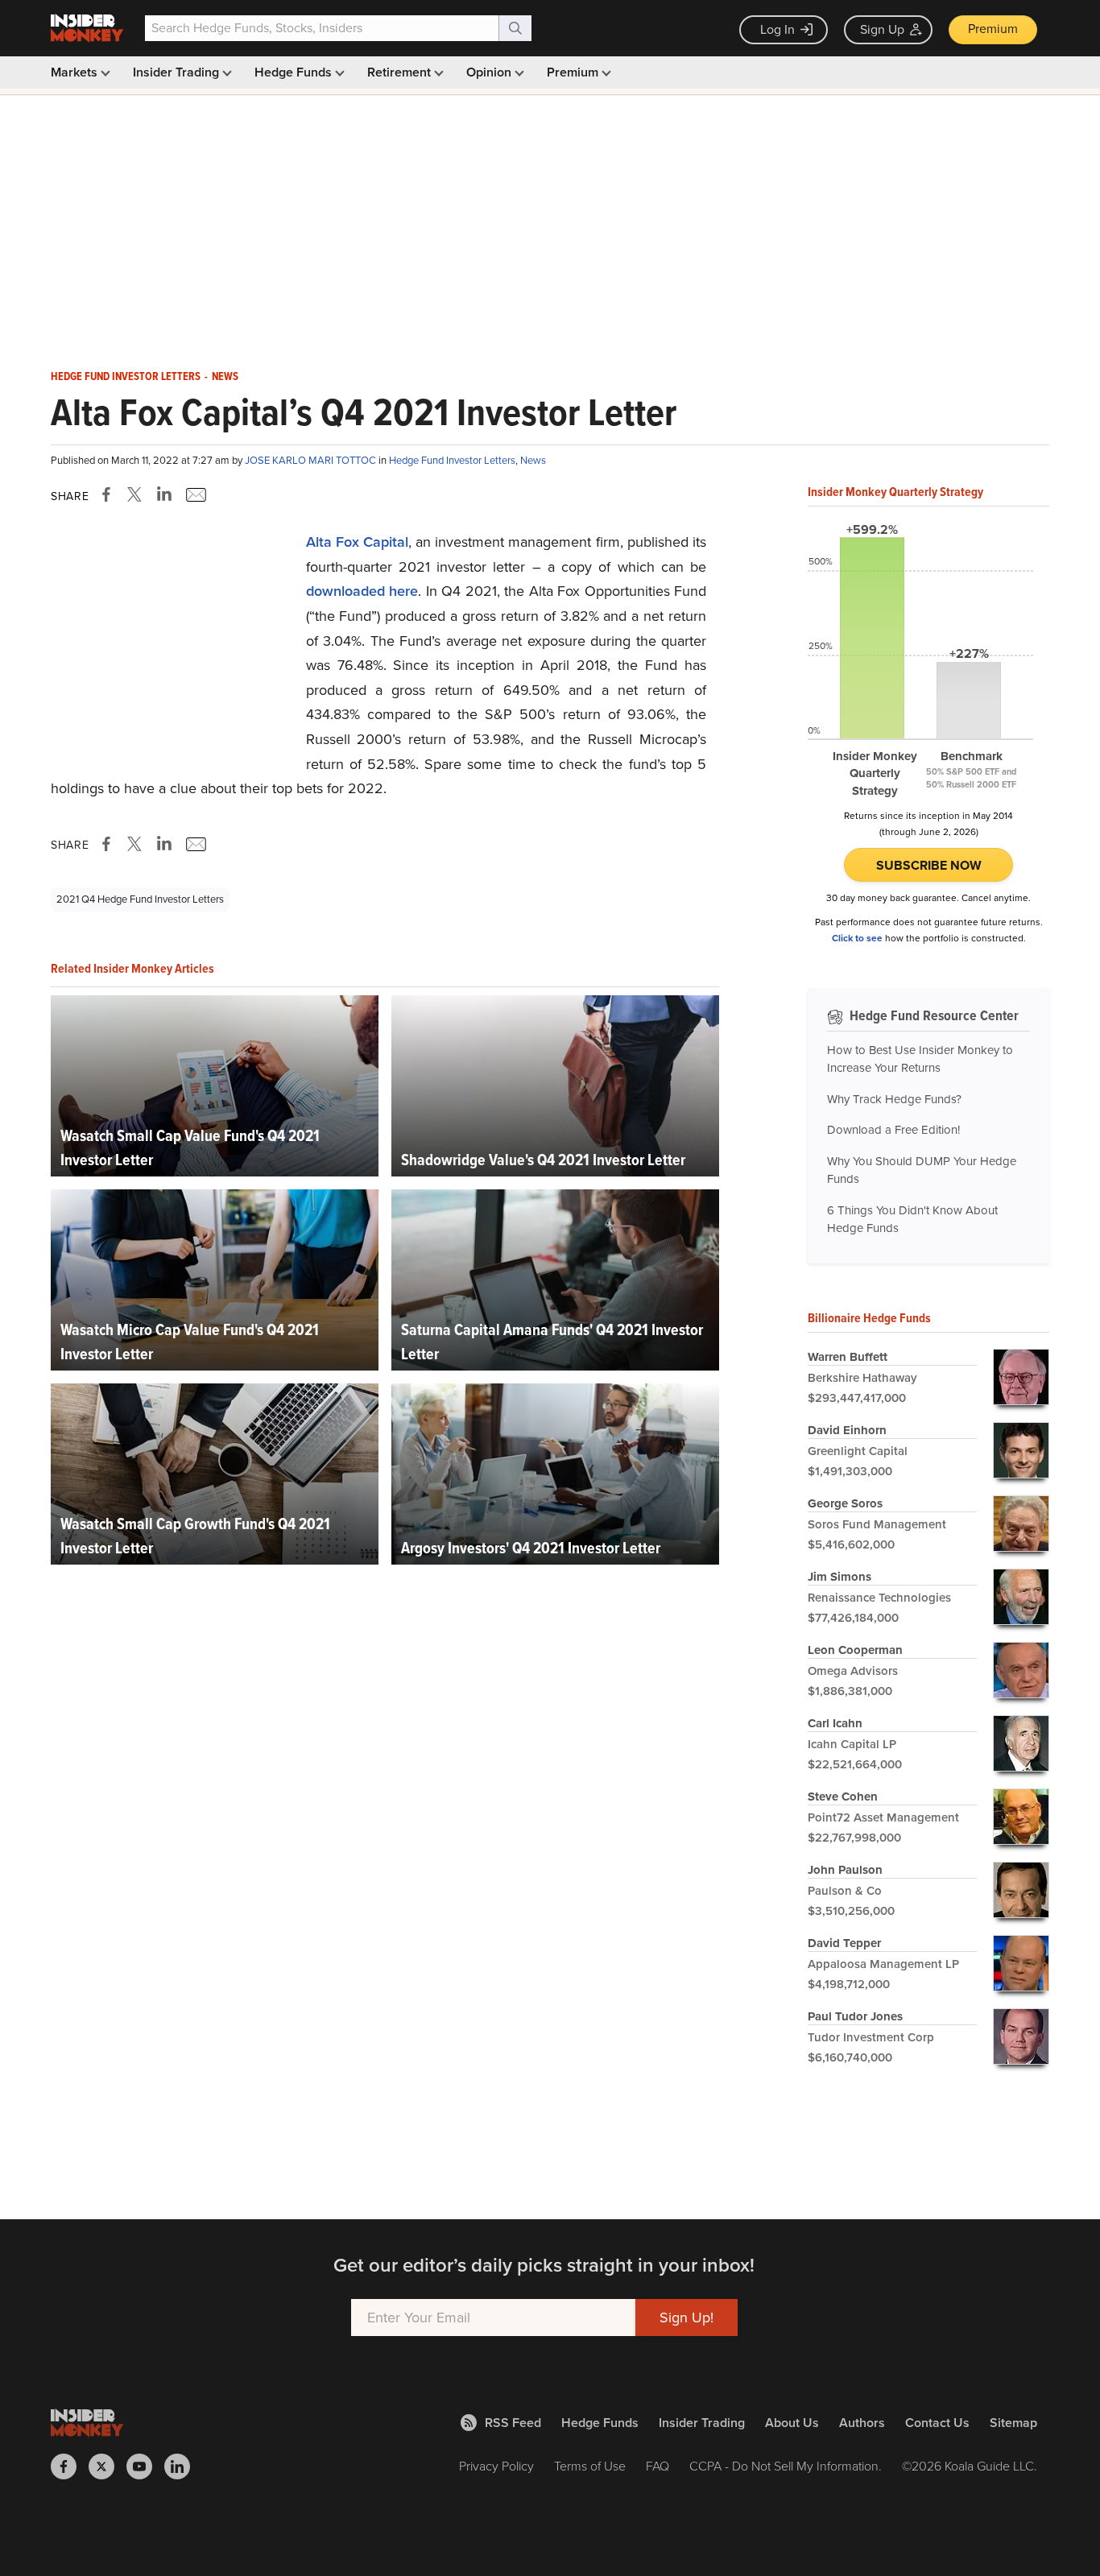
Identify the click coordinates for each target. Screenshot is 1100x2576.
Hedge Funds (295, 72)
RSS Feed (513, 2423)
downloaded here (362, 591)
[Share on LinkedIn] (164, 494)
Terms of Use (590, 2466)
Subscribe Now (929, 865)
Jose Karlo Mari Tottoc (312, 460)
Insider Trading (178, 72)
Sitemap (1013, 2423)
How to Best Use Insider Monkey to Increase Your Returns (920, 1059)
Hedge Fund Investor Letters (126, 377)
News (225, 377)
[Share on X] (137, 494)
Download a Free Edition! (893, 1130)
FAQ (658, 2466)
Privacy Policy (496, 2466)
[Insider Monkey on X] (108, 2466)
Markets (76, 72)
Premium (993, 29)
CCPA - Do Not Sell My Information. (786, 2466)
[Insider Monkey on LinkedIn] (183, 2466)
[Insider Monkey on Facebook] (70, 2466)
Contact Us (937, 2423)
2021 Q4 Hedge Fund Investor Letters (140, 899)
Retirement (401, 72)
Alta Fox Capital (357, 542)
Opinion (490, 72)
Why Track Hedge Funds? (894, 1099)
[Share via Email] (194, 494)
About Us (792, 2423)
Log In (777, 29)
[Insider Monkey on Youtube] (145, 2466)
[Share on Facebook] (110, 494)
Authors (862, 2423)
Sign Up (882, 29)
